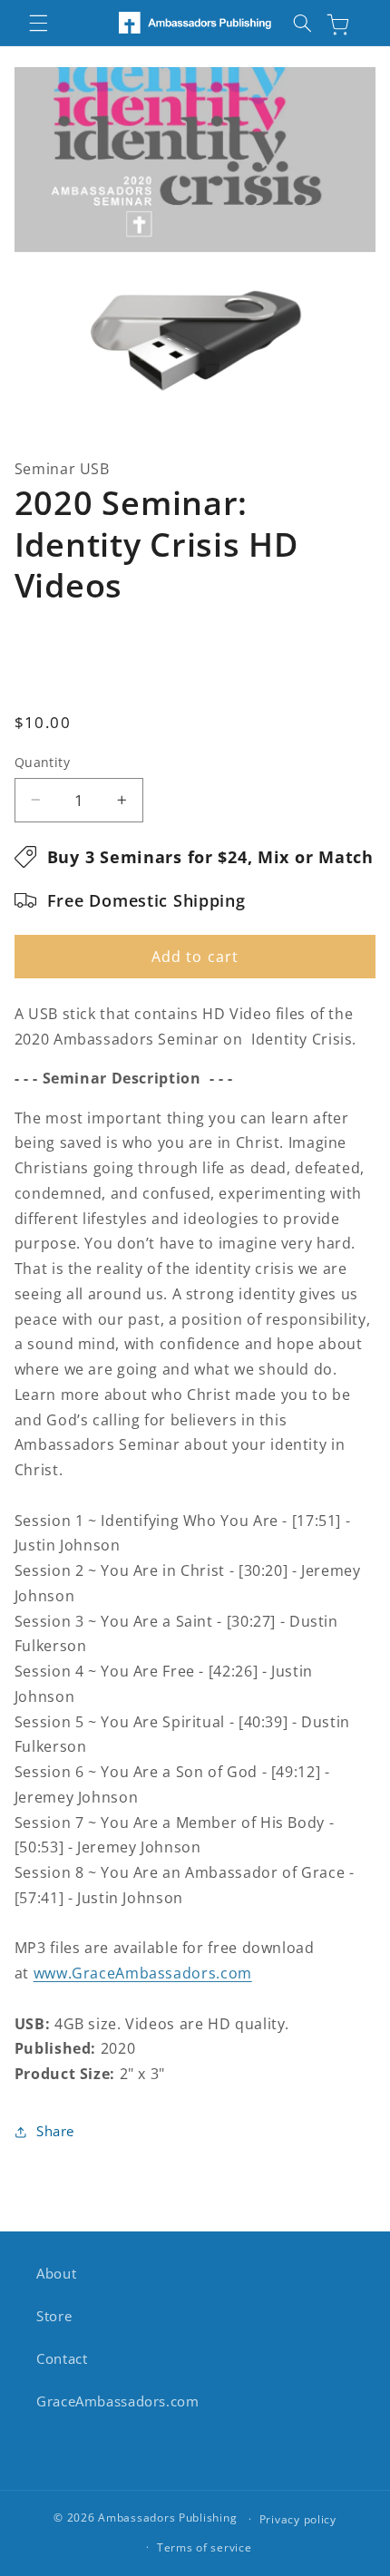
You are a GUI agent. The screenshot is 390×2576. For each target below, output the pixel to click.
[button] (38, 23)
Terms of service (205, 2547)
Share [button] (55, 2131)
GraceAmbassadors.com (118, 2401)
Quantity (42, 762)
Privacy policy (298, 2519)
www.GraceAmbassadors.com (143, 1973)
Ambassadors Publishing (167, 2518)
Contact (62, 2358)
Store (54, 2316)
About (56, 2273)
